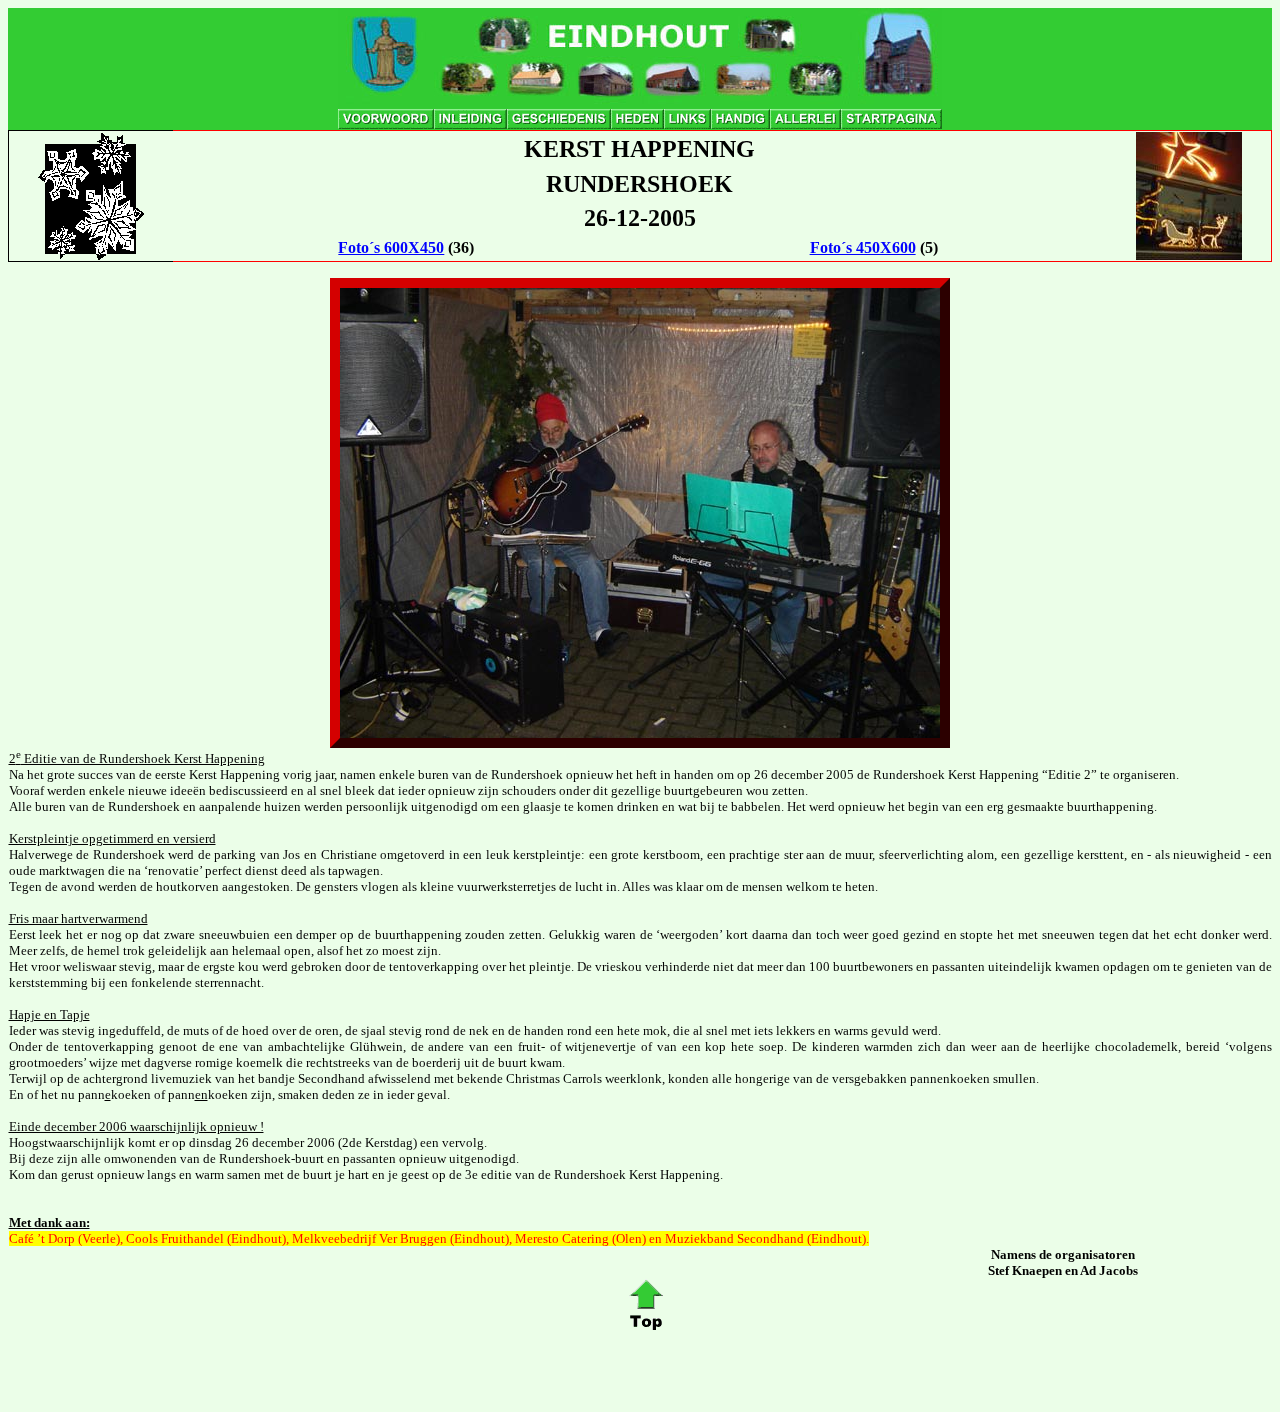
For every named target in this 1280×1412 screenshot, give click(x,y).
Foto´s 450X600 (863, 247)
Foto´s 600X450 (391, 247)
